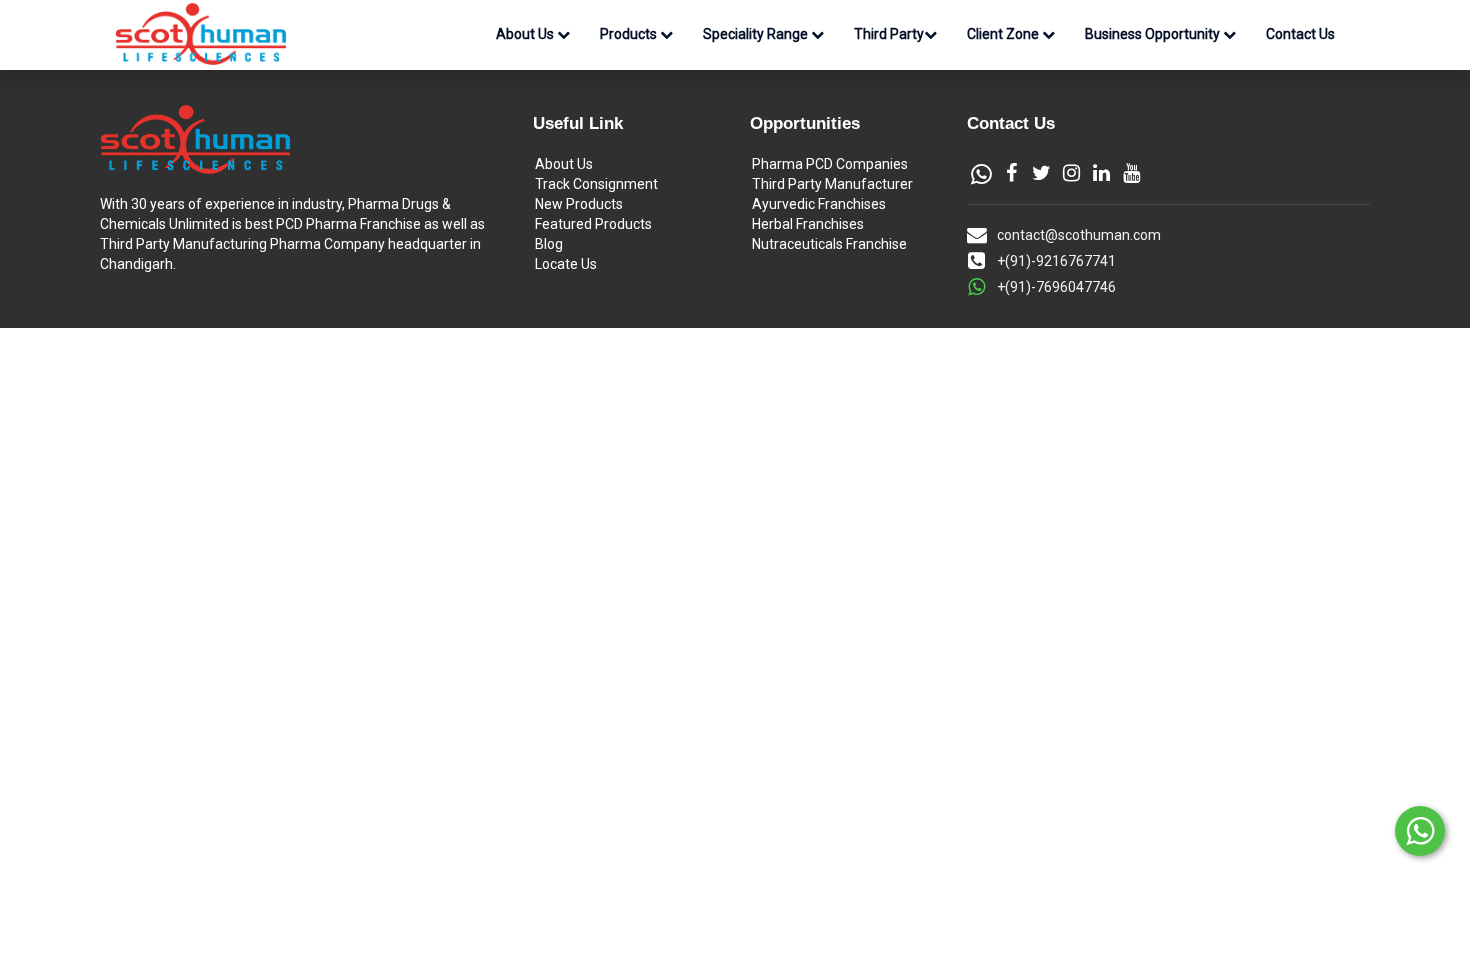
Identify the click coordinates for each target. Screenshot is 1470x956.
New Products (579, 204)
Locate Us (566, 264)
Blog (549, 244)
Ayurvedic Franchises (819, 204)
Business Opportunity (1154, 34)
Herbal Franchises (808, 224)
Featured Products (593, 224)
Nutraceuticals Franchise (829, 244)
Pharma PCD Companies (830, 164)
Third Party (889, 34)
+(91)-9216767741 (1056, 261)
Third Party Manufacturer (832, 184)
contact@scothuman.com (1079, 235)
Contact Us (1300, 34)
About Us (526, 34)
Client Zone (1004, 34)
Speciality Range (757, 34)
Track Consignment (596, 184)
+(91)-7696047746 (1056, 287)
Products (630, 34)
